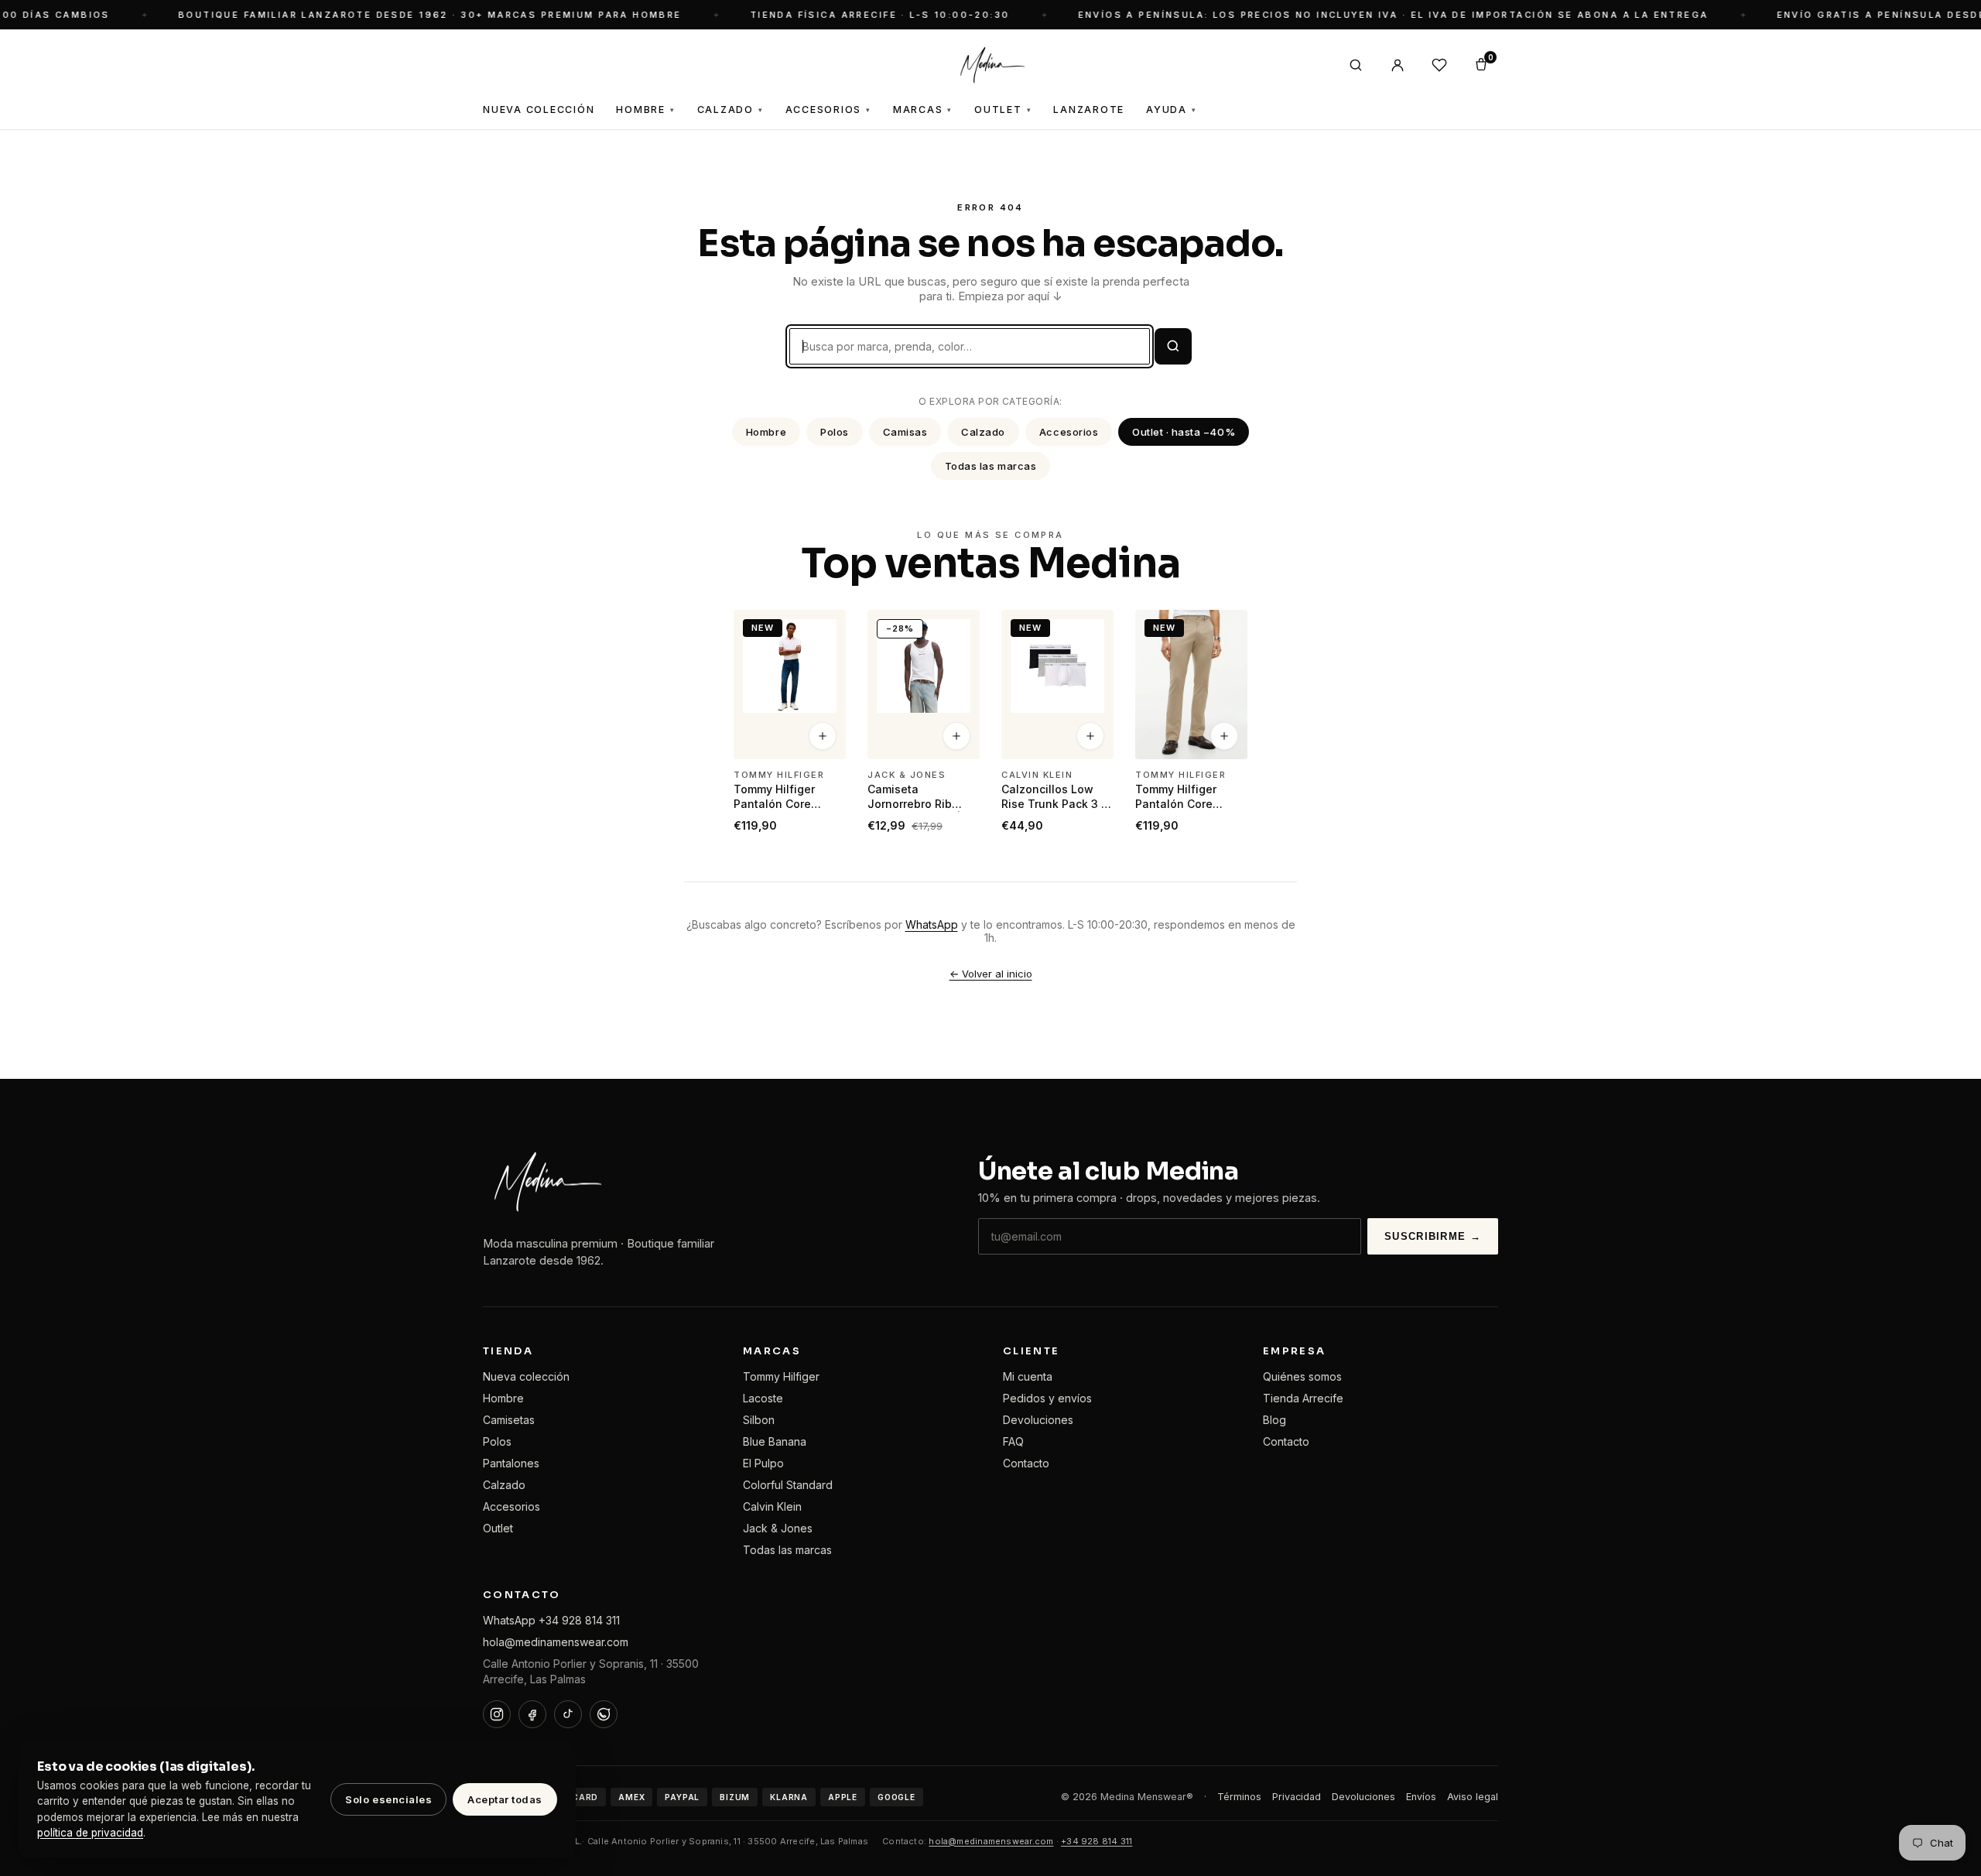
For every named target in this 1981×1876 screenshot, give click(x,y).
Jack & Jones (778, 1528)
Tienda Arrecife (1303, 1398)
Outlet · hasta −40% (1184, 432)
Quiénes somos (1302, 1376)
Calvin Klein (772, 1506)
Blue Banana (775, 1441)
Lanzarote (1089, 110)
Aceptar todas (505, 1799)
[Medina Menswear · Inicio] (990, 65)
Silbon (759, 1420)
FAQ (1013, 1441)
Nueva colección (526, 1376)
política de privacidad (90, 1833)
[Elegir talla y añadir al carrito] (823, 737)
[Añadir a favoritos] (824, 628)
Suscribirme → (1433, 1236)
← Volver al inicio (991, 974)
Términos (1239, 1797)
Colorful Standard (788, 1485)
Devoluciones (1038, 1420)
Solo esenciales (388, 1799)
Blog (1274, 1420)
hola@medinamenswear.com (556, 1642)
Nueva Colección (539, 110)
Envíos (1421, 1797)
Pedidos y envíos (1047, 1398)
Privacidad (1297, 1797)
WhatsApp (932, 924)
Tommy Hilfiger (781, 1376)
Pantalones (511, 1463)
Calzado (730, 110)
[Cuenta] (1398, 65)
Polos (835, 432)
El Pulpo (763, 1463)
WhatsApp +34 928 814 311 (551, 1620)
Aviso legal (1473, 1797)
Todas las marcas (990, 466)
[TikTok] (568, 1714)
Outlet (1003, 110)
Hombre (645, 110)
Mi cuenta (1028, 1376)
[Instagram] (497, 1714)
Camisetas (509, 1420)
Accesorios (828, 110)
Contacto (1026, 1463)
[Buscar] (1356, 65)
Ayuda (1172, 110)
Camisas (905, 432)
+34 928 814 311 (1097, 1841)
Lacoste (763, 1398)
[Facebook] (532, 1714)
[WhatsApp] (604, 1714)
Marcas (923, 110)
